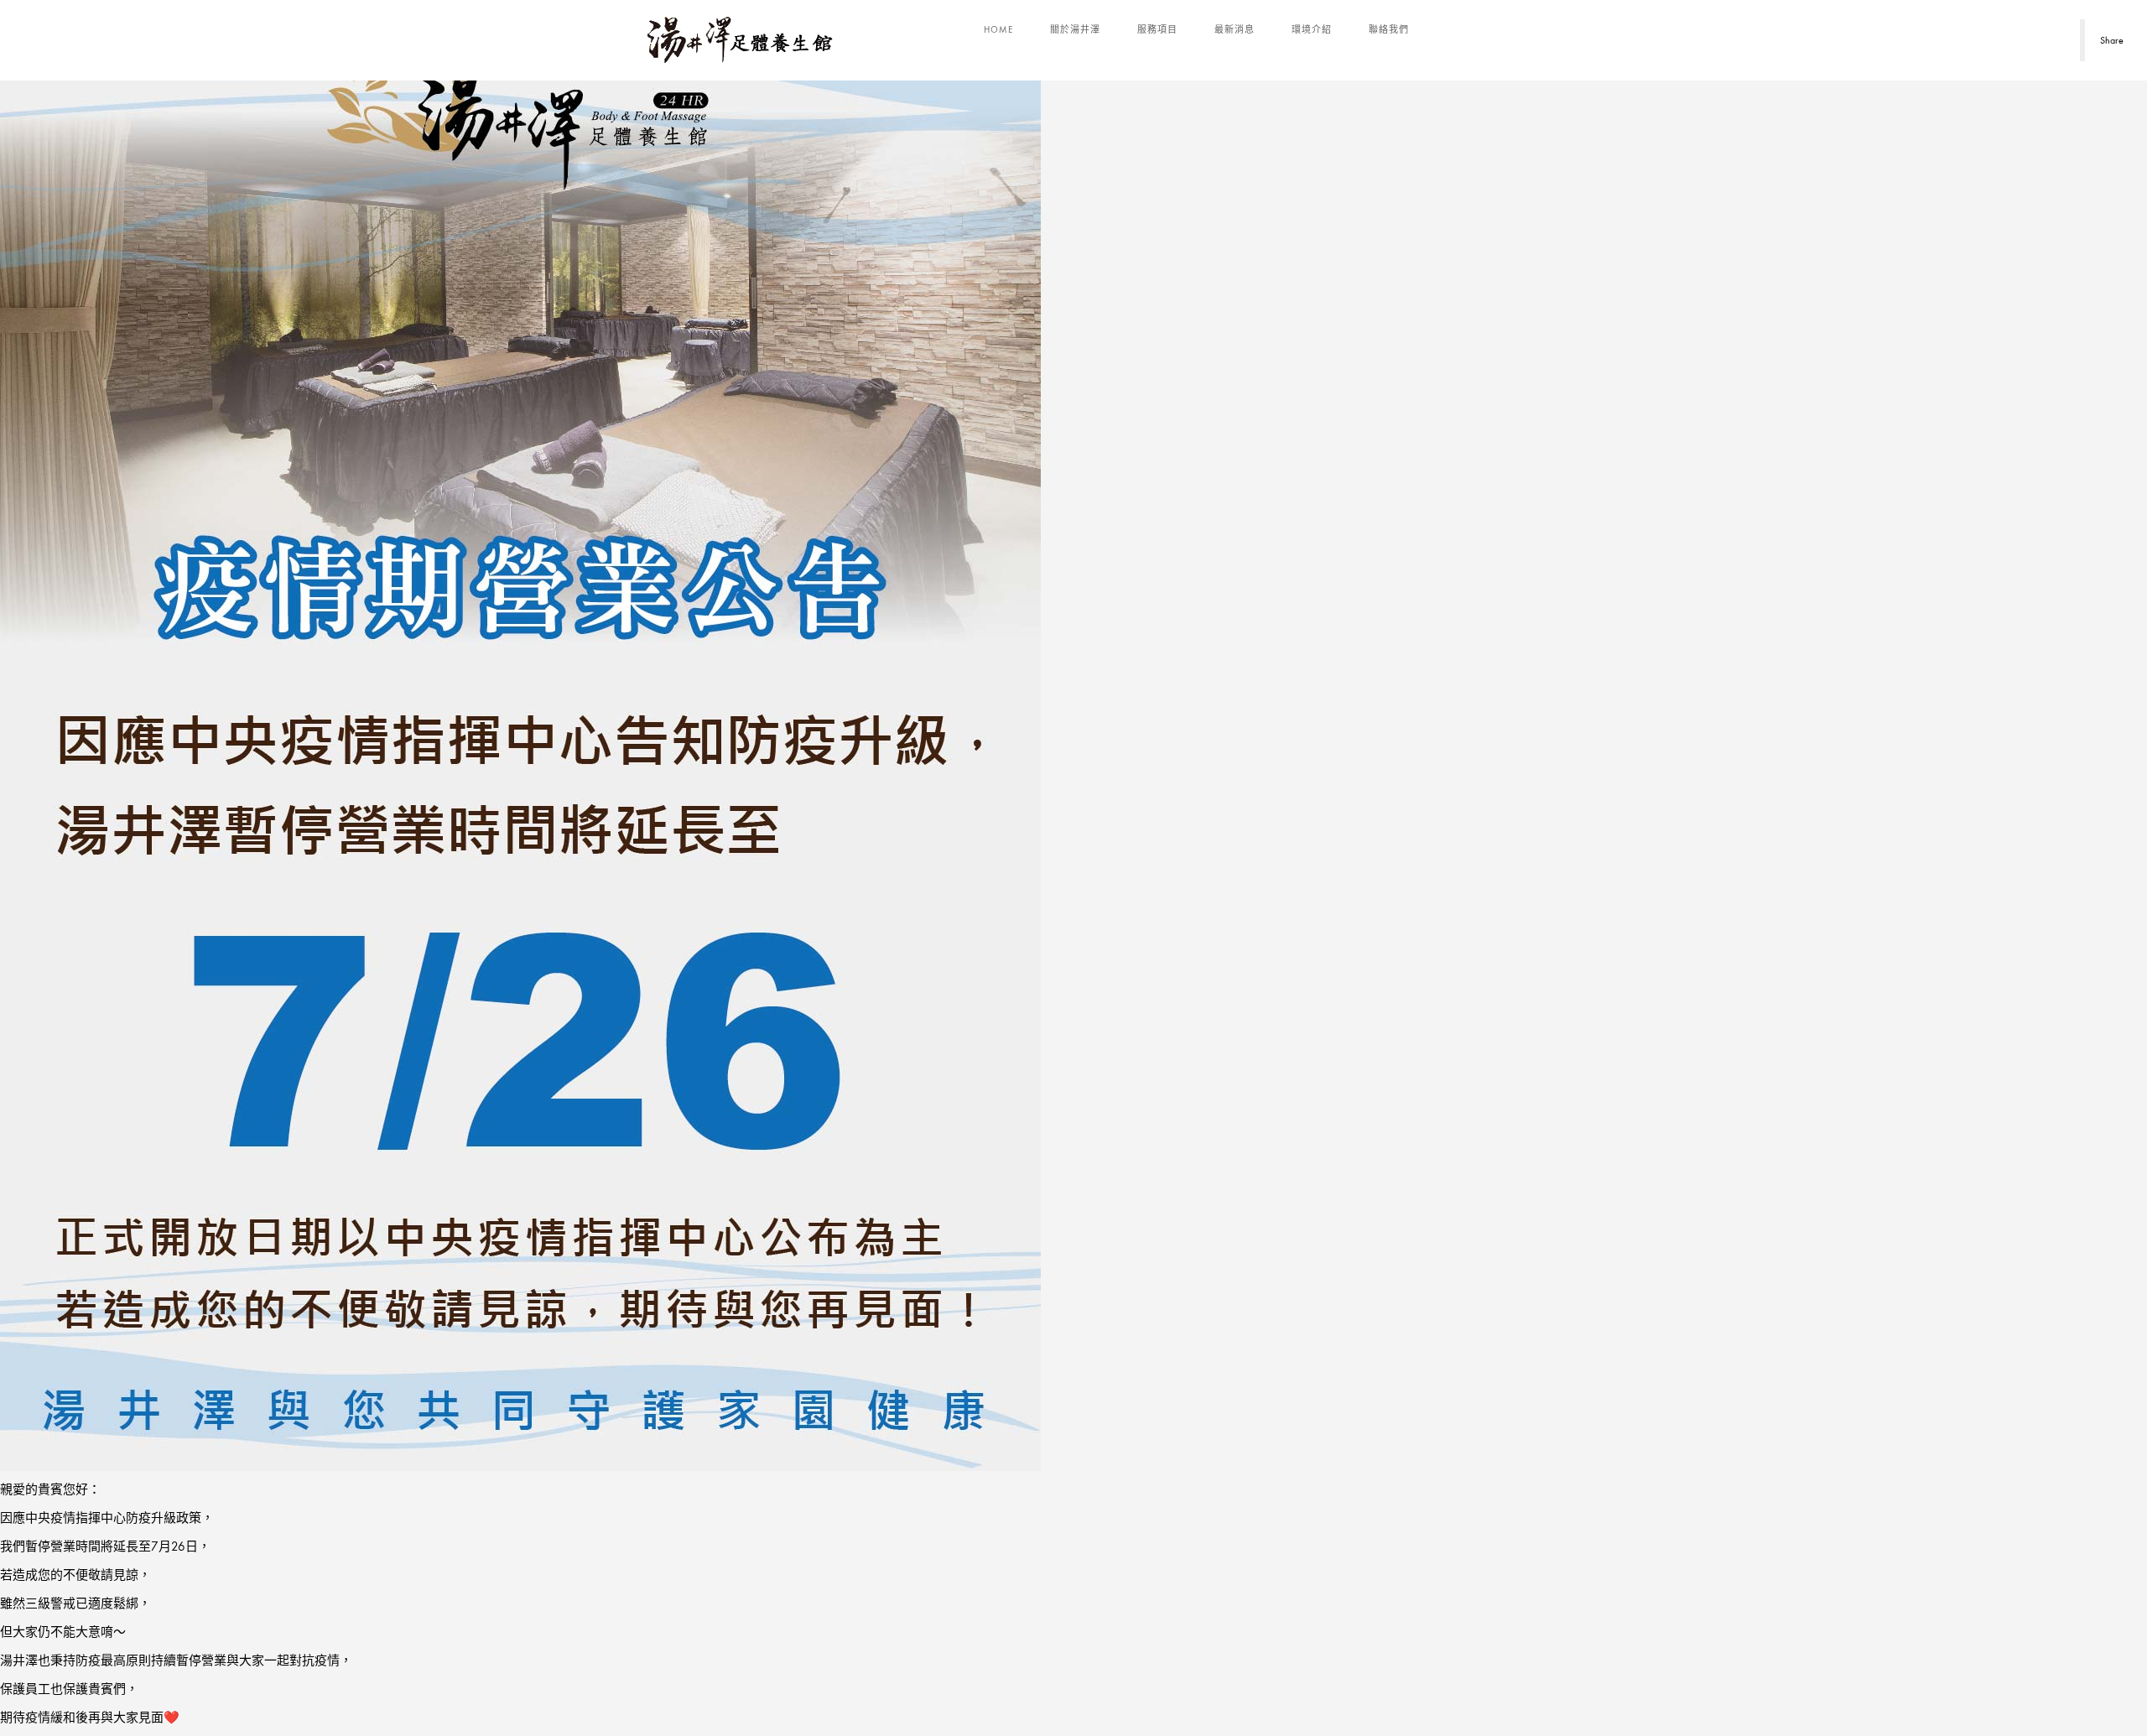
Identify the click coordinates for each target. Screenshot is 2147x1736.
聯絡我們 (1389, 29)
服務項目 (1157, 29)
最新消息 (1235, 29)
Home (998, 29)
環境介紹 (1312, 29)
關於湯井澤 (1075, 29)
